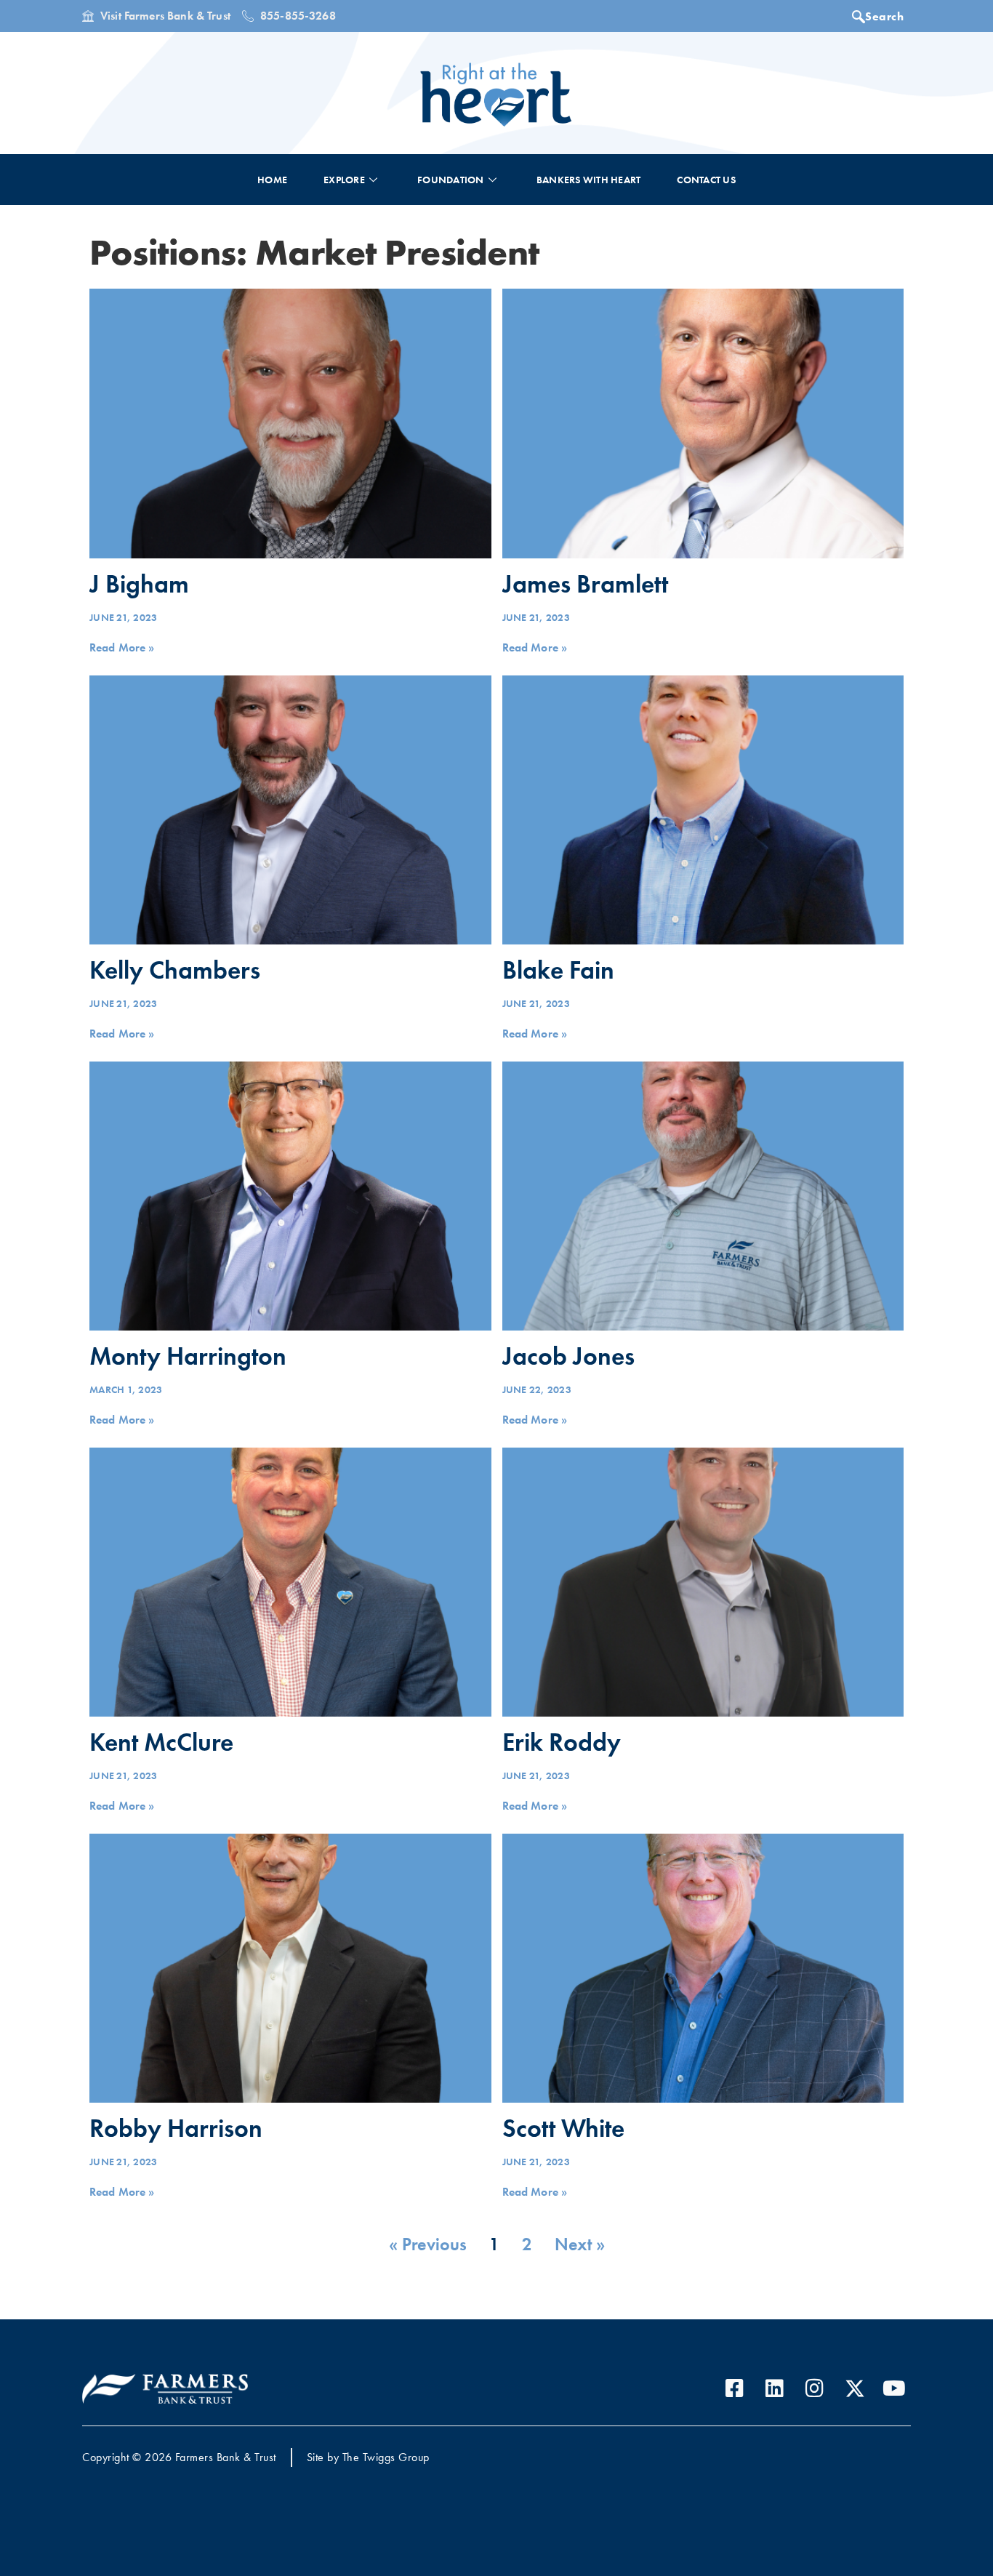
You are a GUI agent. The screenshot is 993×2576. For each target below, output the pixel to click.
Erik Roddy (562, 1742)
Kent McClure (161, 1742)
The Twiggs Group (386, 2457)
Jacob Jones (568, 1356)
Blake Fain (558, 970)
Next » (580, 2244)
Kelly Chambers (175, 970)
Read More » (122, 647)
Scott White (563, 2128)
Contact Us (706, 180)
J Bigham (139, 584)
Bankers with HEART (589, 180)
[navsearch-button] (882, 18)
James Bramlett (585, 584)
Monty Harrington (188, 1356)
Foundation (451, 180)
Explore (344, 180)
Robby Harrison (176, 2128)
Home (272, 180)
